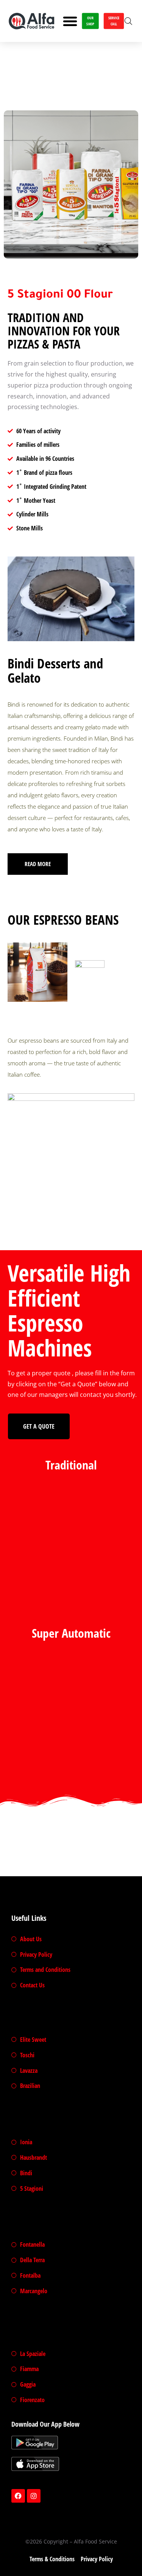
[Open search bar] (128, 21)
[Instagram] (34, 2496)
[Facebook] (18, 2496)
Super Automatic (71, 1633)
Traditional (71, 1465)
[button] (70, 21)
